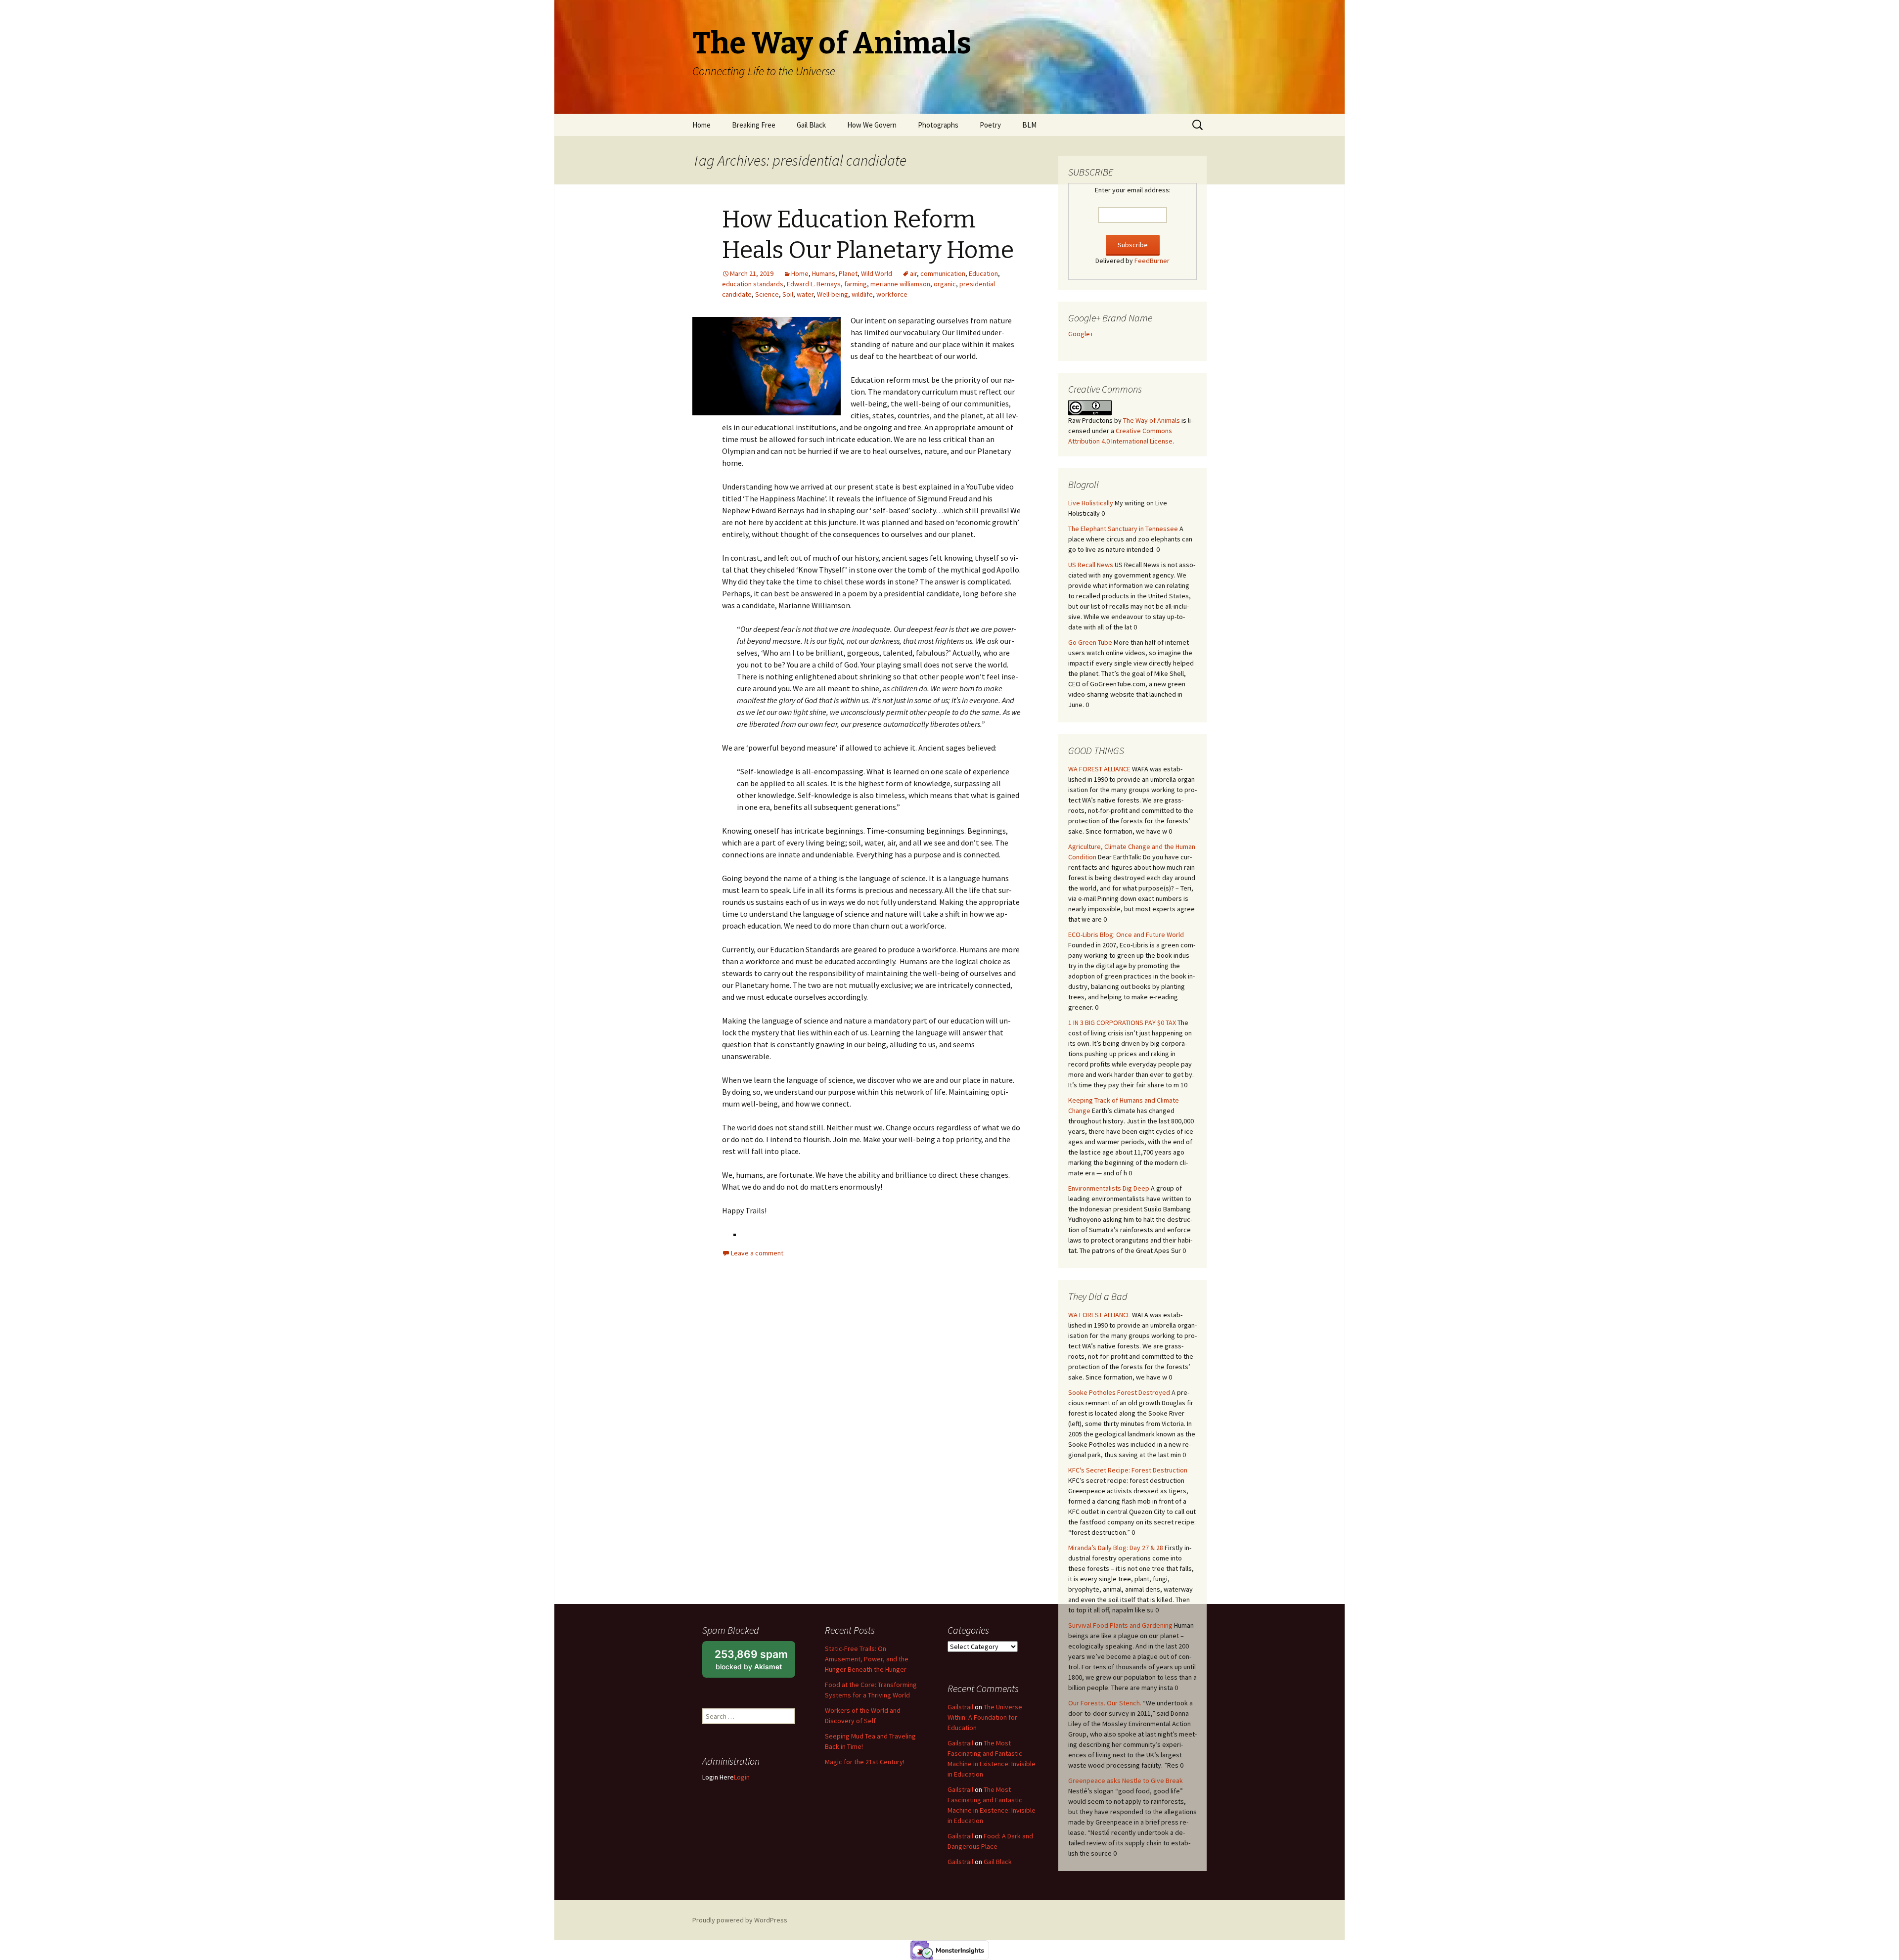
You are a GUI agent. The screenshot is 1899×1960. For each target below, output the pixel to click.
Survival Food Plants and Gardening (1120, 1625)
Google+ (1081, 334)
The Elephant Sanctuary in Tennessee (1123, 529)
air (913, 273)
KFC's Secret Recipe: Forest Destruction (1128, 1470)
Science (767, 294)
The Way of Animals (1152, 420)
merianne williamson (900, 284)
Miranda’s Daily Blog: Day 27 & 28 (1116, 1548)
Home (701, 125)
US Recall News (1091, 565)
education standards (753, 284)
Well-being (833, 294)
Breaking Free (754, 125)
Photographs (938, 125)
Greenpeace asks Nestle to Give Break (1126, 1781)
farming (856, 284)
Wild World (877, 273)
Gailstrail (960, 1707)
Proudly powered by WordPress (740, 1920)
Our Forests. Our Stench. (1105, 1703)
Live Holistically (1091, 503)
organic (945, 284)
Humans (824, 273)
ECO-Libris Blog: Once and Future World (1126, 935)
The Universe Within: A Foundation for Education (985, 1717)
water (805, 294)
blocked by (755, 1663)
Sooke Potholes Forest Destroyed (1119, 1392)
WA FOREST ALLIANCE (1099, 769)
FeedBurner (1152, 261)
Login (742, 1777)
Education (983, 273)
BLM (1029, 125)
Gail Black (811, 125)
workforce (892, 294)
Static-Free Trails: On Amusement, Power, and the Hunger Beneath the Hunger (867, 1659)
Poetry (990, 125)
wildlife (862, 294)
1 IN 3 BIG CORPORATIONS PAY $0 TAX (1122, 1023)
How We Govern (872, 125)
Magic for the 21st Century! (865, 1762)
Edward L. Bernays (814, 284)
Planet (848, 273)
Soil (788, 294)
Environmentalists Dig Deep (1109, 1188)
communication (943, 273)
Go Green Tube (1090, 642)
